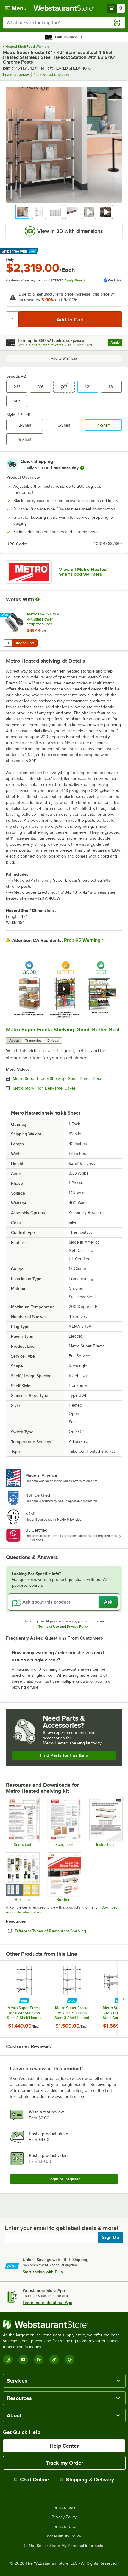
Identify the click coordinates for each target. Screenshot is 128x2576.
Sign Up (111, 2238)
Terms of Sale (64, 2508)
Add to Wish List (64, 358)
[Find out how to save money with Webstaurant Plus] (6, 615)
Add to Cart (25, 643)
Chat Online (34, 2480)
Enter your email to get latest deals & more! (61, 2228)
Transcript (33, 1041)
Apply (116, 343)
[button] (22, 212)
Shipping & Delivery (90, 2480)
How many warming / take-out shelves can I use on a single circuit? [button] (58, 1656)
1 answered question (51, 74)
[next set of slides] (123, 1999)
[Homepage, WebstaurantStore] (64, 8)
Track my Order (64, 2463)
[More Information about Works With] (38, 599)
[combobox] (64, 23)
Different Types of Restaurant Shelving (67, 1931)
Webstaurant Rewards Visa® (51, 345)
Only (10, 260)
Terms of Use (49, 1626)
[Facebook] (39, 2360)
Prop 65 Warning (82, 940)
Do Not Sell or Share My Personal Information (64, 2546)
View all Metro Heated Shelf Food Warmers (83, 572)
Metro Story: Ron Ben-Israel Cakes (44, 1088)
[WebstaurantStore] (64, 2324)
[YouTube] (23, 2360)
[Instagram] (8, 2360)
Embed (53, 1041)
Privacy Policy (78, 1626)
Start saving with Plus (43, 2272)
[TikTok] (54, 2360)
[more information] (82, 468)
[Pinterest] (70, 2360)
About (14, 1041)
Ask (108, 1602)
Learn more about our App (47, 2303)
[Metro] (29, 572)
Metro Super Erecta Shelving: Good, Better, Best (63, 1030)
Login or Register (64, 2179)
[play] (64, 989)
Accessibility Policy (64, 2536)
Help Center (64, 2446)
